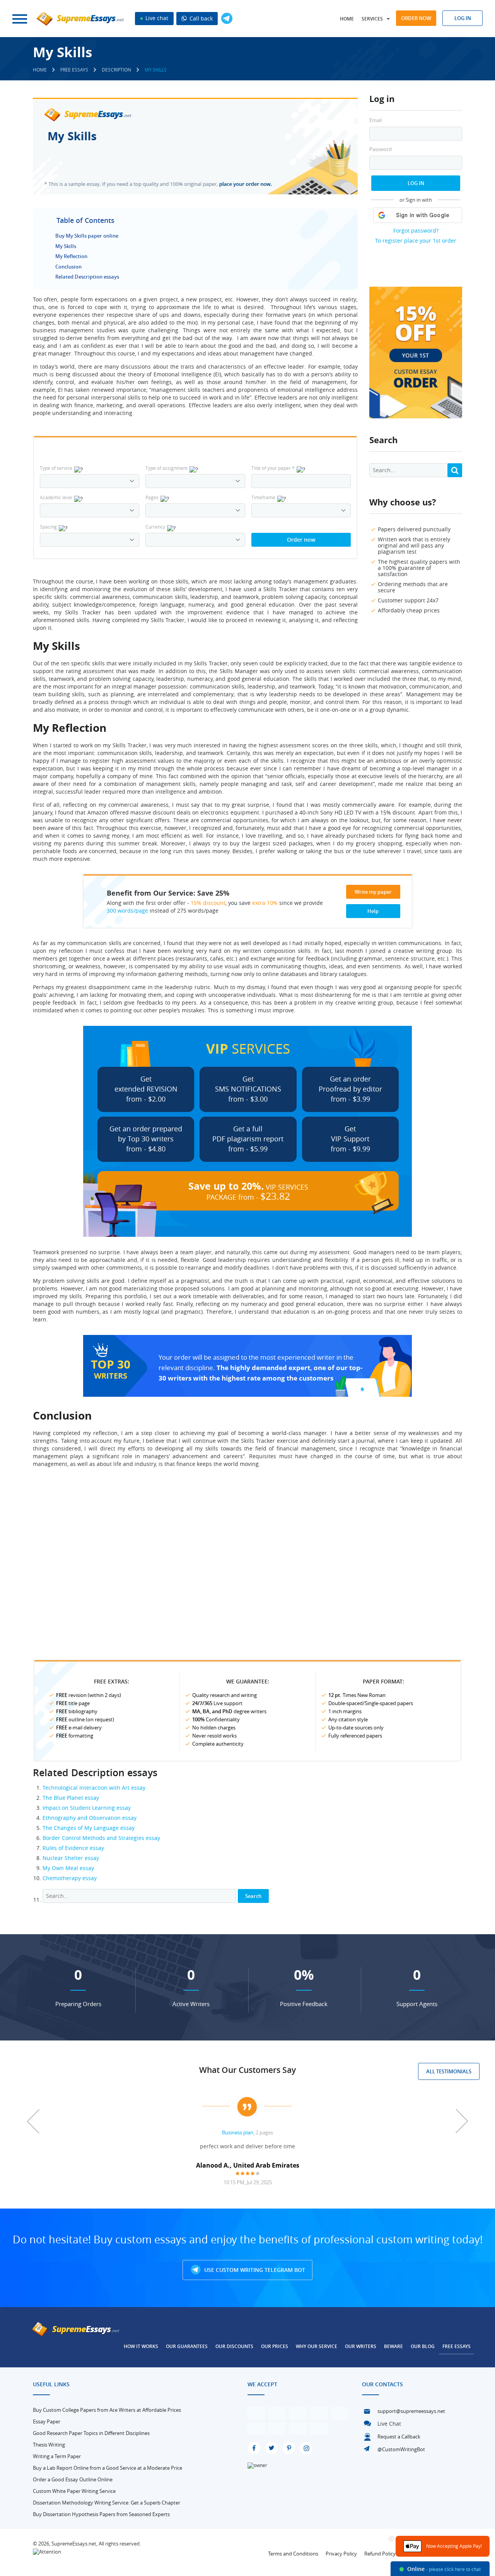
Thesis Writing (49, 2445)
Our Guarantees (187, 2346)
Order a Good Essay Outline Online (73, 2479)
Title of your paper (273, 468)
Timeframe (263, 497)
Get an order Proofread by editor (350, 1089)
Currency (155, 527)
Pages (152, 497)
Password (381, 149)
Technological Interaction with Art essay (94, 1788)
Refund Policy (380, 2554)
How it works (141, 2346)
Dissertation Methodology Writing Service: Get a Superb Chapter (107, 2503)
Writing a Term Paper (57, 2456)
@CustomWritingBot (401, 2449)
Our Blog (423, 2346)
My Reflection (71, 256)
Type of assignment (166, 468)
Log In (416, 183)
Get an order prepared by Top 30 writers (146, 1139)
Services (372, 19)
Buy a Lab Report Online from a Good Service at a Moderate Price (108, 2468)
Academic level (56, 497)
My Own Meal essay (68, 1868)
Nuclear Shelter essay (71, 1858)
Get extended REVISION (146, 1089)
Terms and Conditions (293, 2554)
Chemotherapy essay (70, 1878)
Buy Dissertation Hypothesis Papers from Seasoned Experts (101, 2514)
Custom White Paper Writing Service (74, 2491)
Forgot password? (416, 230)
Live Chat (389, 2424)
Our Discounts (234, 2346)
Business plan (238, 2132)
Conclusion (68, 267)
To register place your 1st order (416, 241)
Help (373, 911)
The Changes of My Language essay (89, 1828)
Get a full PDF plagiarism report (248, 1139)
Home (347, 19)
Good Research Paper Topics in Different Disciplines (91, 2433)
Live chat (156, 18)
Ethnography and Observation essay (90, 1818)
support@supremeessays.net (411, 2411)
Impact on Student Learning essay (87, 1808)
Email (376, 120)
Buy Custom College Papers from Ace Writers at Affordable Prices (107, 2410)
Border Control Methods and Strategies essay (101, 1838)
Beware (393, 2346)
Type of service (56, 468)
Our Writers (361, 2346)
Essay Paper (47, 2421)
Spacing (48, 527)
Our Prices (275, 2346)
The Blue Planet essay (71, 1798)
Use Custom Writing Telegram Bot (254, 2270)
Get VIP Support (350, 1139)
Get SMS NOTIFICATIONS (248, 1089)
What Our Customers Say (247, 2070)
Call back (200, 18)
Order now (416, 18)
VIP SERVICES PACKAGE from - (248, 1191)
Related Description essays (87, 277)
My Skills (66, 246)
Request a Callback (399, 2437)
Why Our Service (317, 2346)
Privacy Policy (341, 2554)
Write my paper (373, 892)
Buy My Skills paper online (87, 236)
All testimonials (449, 2071)
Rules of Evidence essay (73, 1848)
